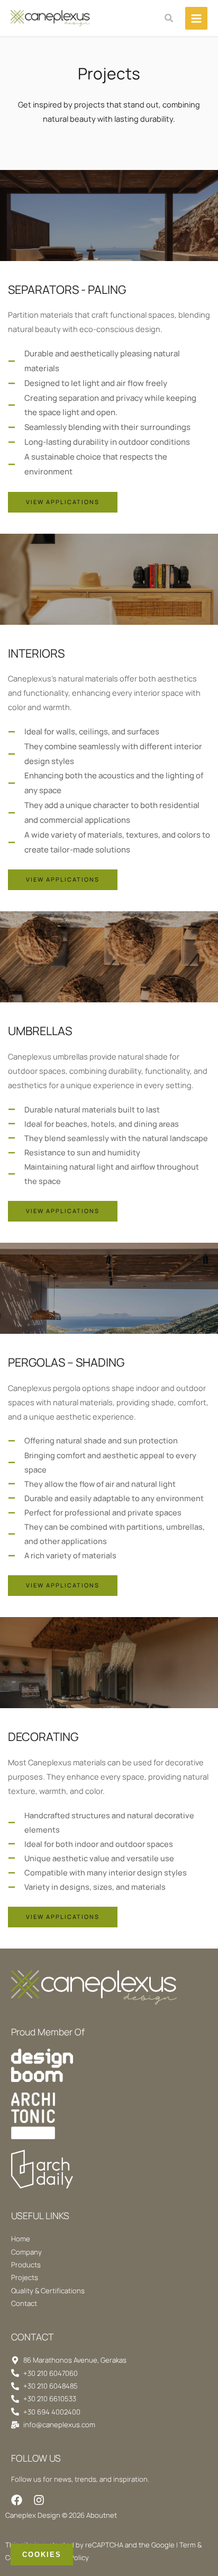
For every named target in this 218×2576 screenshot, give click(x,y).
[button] (169, 19)
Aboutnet (102, 2515)
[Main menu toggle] (196, 18)
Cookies (42, 2555)
